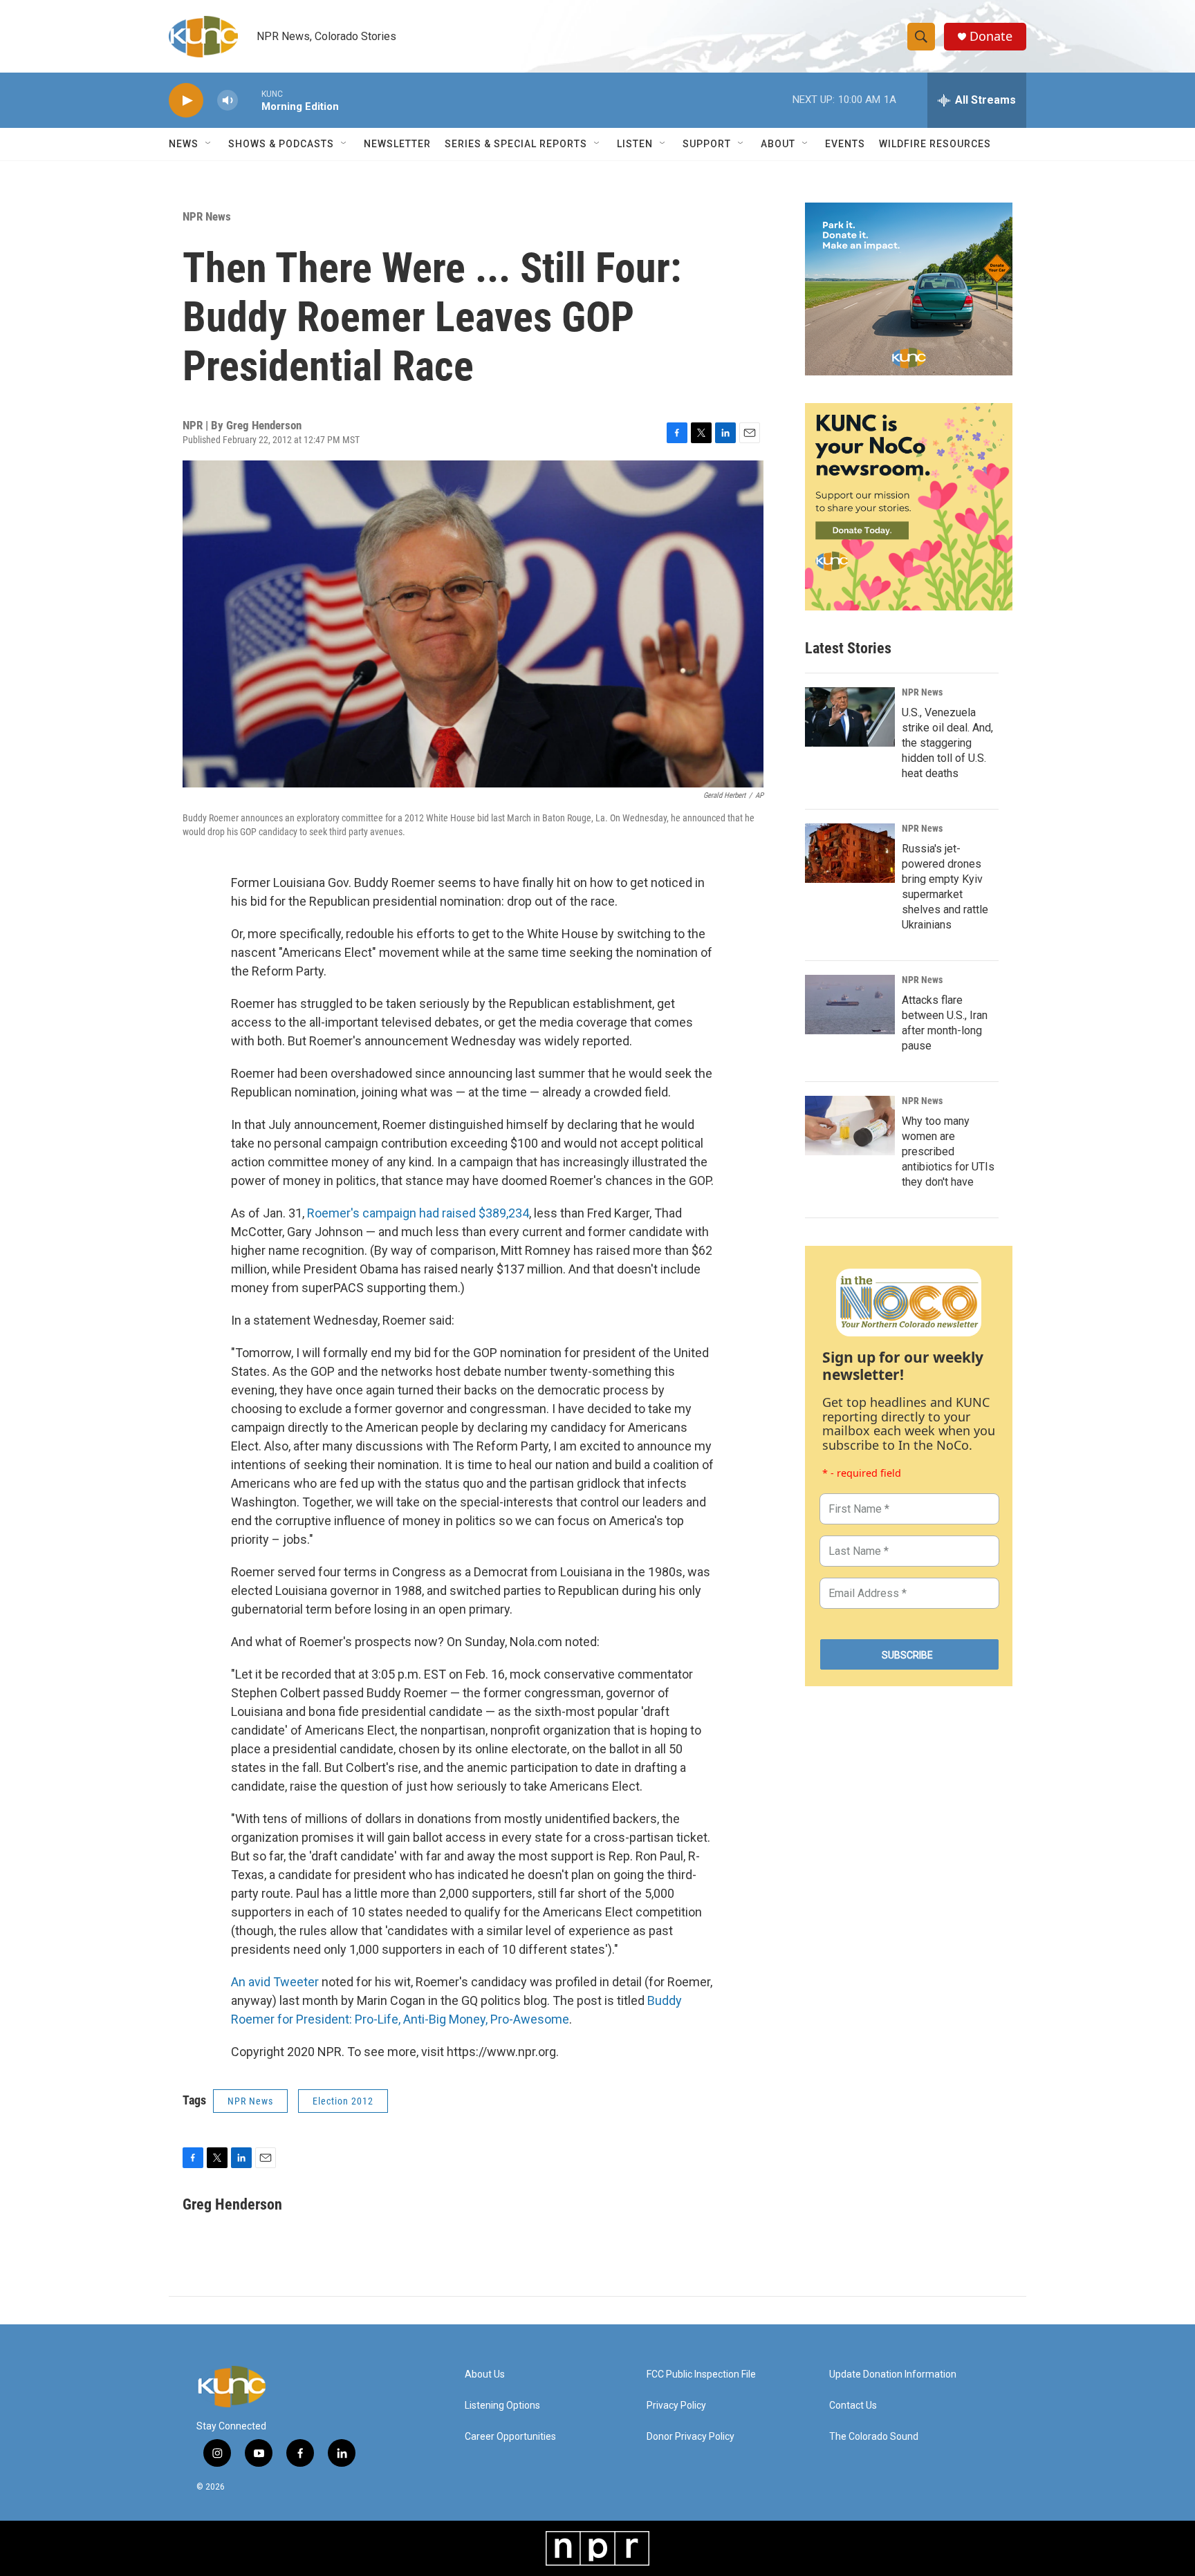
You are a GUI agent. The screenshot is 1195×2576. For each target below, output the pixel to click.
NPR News (207, 216)
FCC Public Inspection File (701, 2374)
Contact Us (853, 2406)
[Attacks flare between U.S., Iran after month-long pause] (850, 1005)
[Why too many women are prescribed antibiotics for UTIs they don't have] (850, 1126)
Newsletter (397, 144)
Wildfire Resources (935, 144)
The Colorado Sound (874, 2437)
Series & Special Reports (516, 144)
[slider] (250, 100)
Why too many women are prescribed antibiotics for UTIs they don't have (948, 1151)
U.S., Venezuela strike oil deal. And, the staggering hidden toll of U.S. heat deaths (947, 743)
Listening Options (502, 2406)
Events (845, 144)
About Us (485, 2374)
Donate (991, 36)
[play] (186, 101)
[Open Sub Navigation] (209, 144)
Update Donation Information (893, 2374)
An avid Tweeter (275, 1982)
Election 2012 (343, 2101)
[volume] (228, 101)
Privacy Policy (676, 2406)
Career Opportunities (510, 2437)
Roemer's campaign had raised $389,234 (418, 1213)
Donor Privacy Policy (691, 2437)
